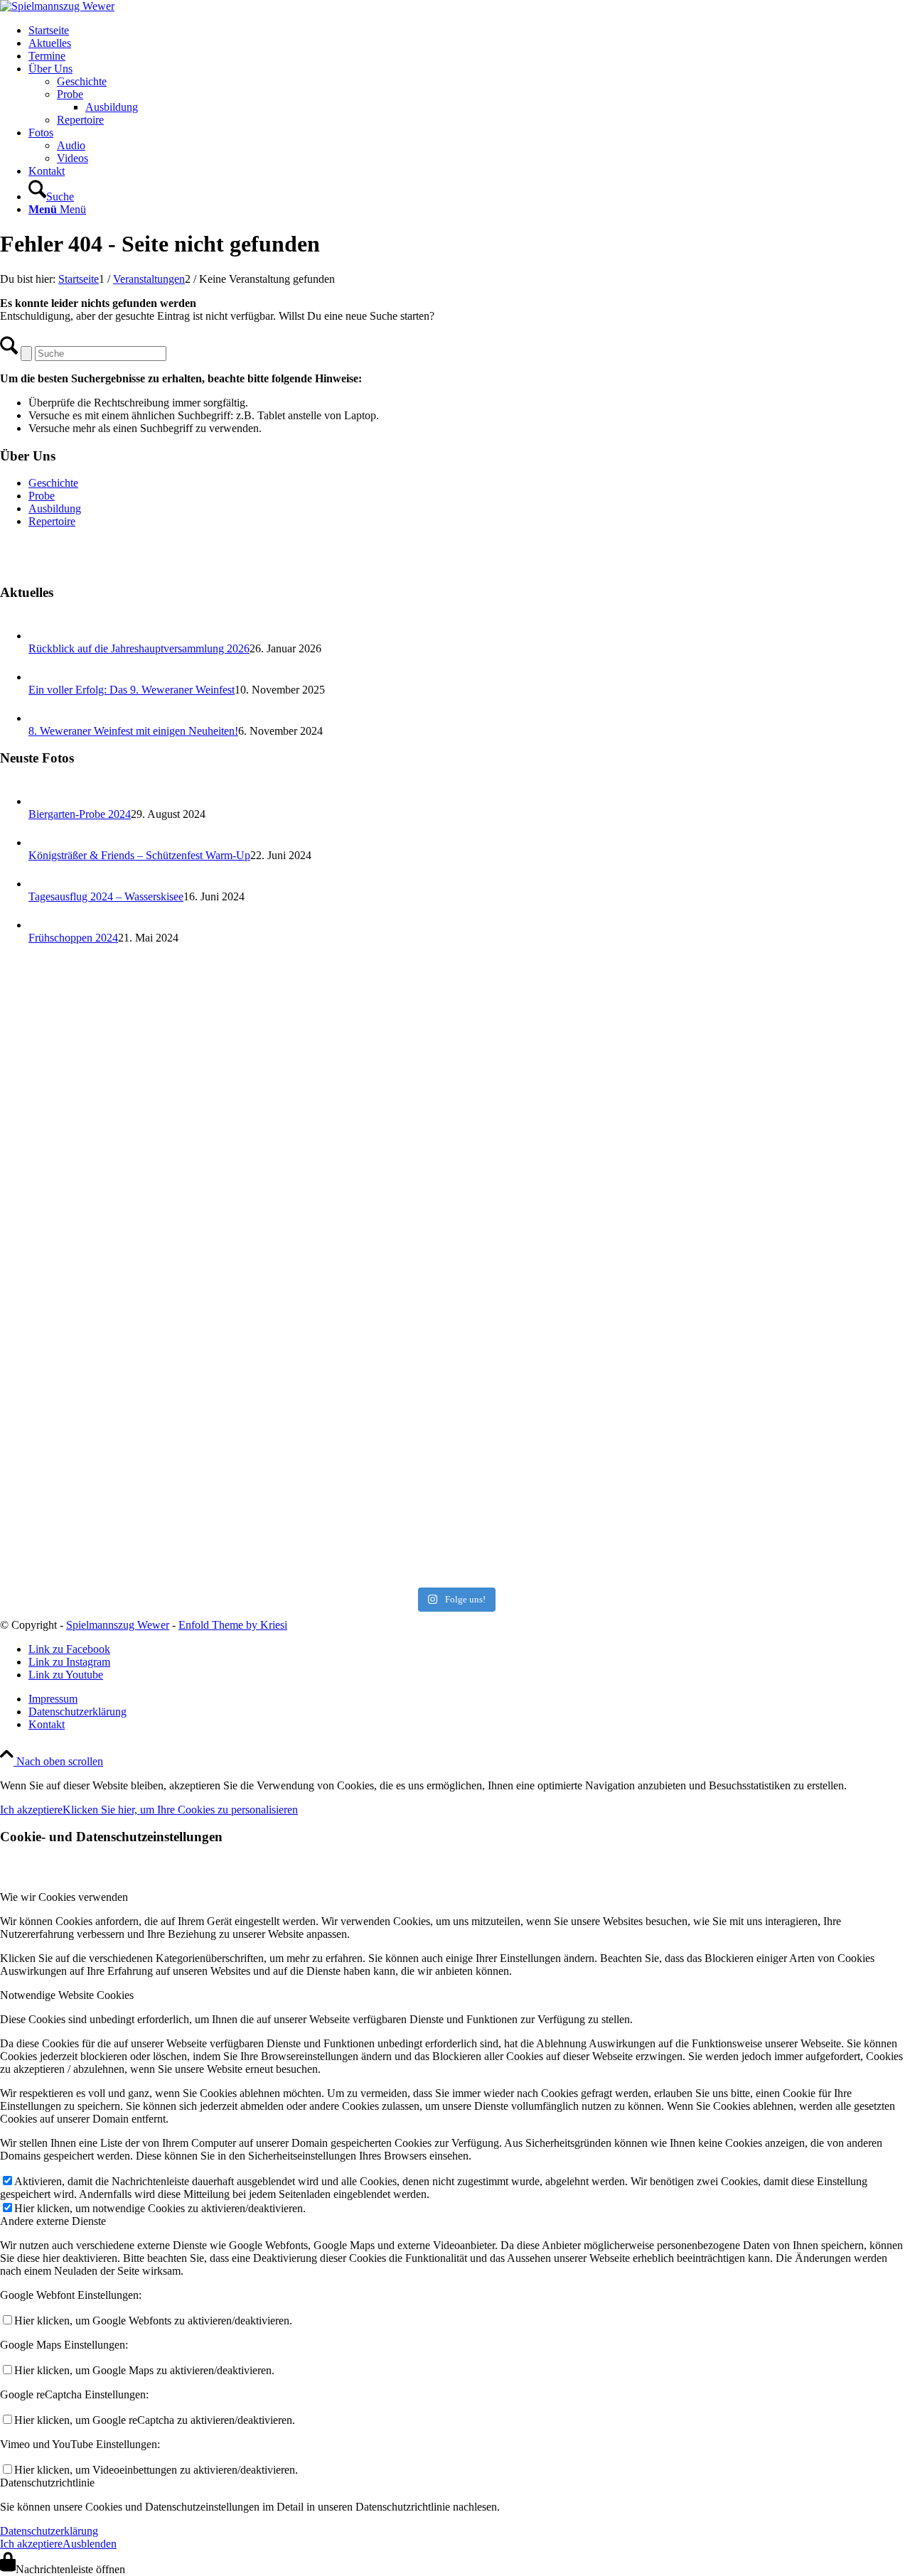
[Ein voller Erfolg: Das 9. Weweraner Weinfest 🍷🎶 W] (455, 1270)
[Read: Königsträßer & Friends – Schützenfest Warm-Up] (41, 842)
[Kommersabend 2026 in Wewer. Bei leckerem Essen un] (455, 1064)
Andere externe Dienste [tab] (53, 2221)
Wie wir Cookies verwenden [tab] (64, 1897)
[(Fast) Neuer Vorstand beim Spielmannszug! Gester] (761, 1064)
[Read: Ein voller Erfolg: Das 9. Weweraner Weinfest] (41, 677)
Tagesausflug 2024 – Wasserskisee (106, 896)
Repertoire (52, 521)
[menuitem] (469, 31)
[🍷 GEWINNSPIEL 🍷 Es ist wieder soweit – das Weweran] (455, 1476)
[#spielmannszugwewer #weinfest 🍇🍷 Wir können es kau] (761, 1476)
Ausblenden (90, 2544)
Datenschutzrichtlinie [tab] (47, 2483)
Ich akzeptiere (31, 1810)
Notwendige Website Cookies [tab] (67, 1995)
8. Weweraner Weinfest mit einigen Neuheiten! (133, 731)
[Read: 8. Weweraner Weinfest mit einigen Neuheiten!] (41, 718)
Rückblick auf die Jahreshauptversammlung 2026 (139, 648)
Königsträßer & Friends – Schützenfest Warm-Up (139, 855)
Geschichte (53, 483)
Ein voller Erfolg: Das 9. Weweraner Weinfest (132, 690)
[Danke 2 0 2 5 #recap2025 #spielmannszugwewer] (149, 1270)
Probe (42, 496)
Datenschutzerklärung (49, 2531)
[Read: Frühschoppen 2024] (41, 925)
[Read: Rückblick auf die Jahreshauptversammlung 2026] (41, 636)
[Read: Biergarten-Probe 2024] (41, 801)
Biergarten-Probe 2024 (80, 814)
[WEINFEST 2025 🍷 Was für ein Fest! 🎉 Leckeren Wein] (761, 1270)
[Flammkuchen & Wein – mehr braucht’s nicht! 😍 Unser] (149, 1476)
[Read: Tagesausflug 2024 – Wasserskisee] (41, 884)
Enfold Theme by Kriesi (233, 1625)
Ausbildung (55, 508)
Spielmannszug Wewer (118, 1625)
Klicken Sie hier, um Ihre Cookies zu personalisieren (180, 1810)
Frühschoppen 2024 (73, 938)
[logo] (57, 6)
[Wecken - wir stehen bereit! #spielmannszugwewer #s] (149, 1064)
